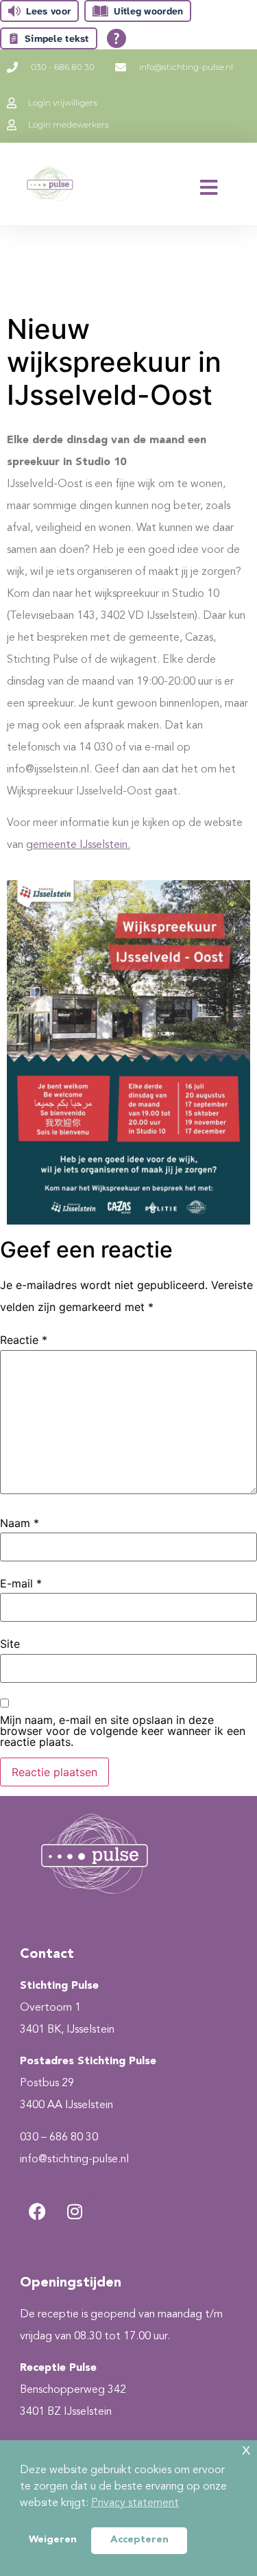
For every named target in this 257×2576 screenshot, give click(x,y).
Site (10, 1644)
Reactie (24, 1340)
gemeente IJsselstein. (78, 845)
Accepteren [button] (139, 2540)
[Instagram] (75, 2211)
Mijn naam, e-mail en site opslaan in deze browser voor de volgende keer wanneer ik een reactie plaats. (123, 1731)
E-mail (21, 1583)
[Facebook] (37, 2211)
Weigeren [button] (53, 2540)
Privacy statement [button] (135, 2503)
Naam (20, 1523)
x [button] (246, 2450)
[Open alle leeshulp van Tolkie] (117, 38)
